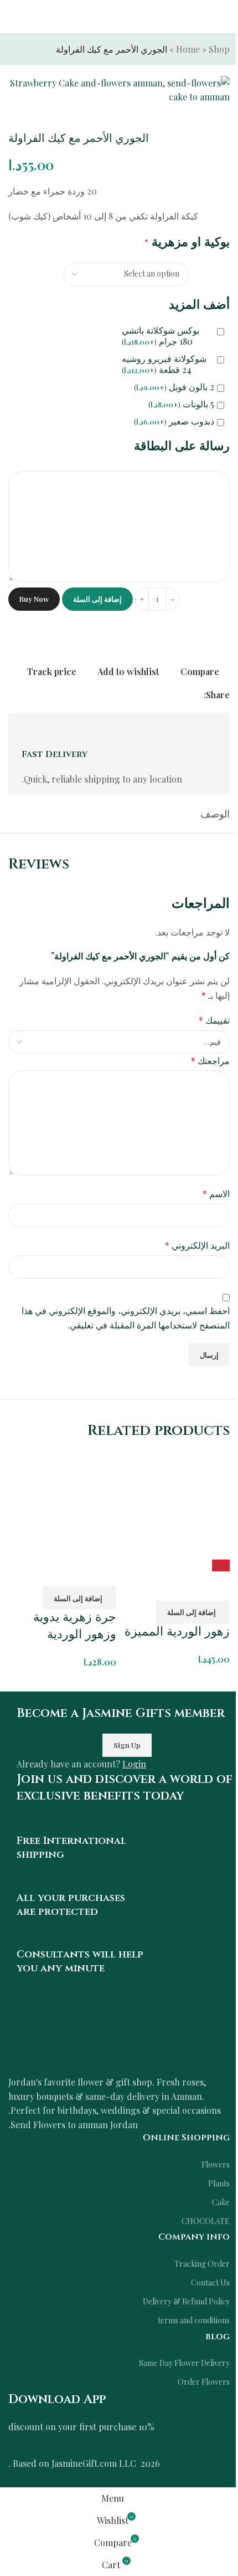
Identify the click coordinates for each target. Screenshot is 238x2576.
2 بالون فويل (174, 387)
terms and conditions (194, 2320)
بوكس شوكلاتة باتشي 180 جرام (161, 336)
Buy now (34, 599)
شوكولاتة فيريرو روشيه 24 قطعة (164, 364)
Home (188, 49)
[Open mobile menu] (225, 17)
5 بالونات (181, 404)
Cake (221, 2202)
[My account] (13, 17)
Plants (219, 2183)
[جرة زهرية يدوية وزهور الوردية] (62, 1503)
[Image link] (119, 2036)
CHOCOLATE (206, 2221)
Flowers (216, 2164)
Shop (219, 49)
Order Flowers (204, 2382)
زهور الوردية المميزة (177, 1632)
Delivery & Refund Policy (186, 2301)
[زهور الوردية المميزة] (176, 1503)
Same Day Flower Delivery (184, 2363)
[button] (193, 1612)
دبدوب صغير (174, 421)
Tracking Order (202, 2264)
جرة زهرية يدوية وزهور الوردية (75, 1626)
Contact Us (210, 2283)
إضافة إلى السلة (97, 599)
